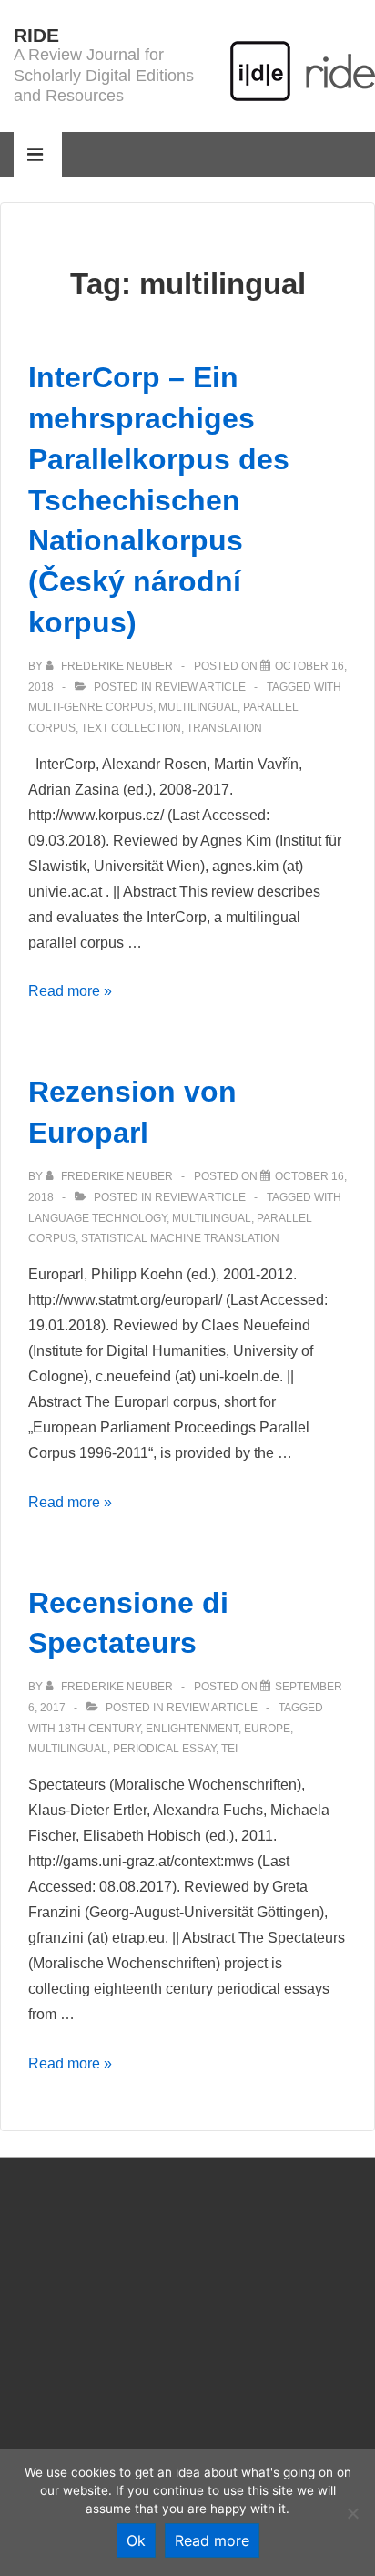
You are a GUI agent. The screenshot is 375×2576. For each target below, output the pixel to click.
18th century (99, 1729)
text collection (131, 728)
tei (229, 1749)
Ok (136, 2540)
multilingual (198, 707)
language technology (97, 1218)
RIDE (36, 35)
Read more (212, 2540)
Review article (200, 687)
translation (224, 728)
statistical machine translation (180, 1238)
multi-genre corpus (91, 707)
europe (267, 1729)
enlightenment (192, 1729)
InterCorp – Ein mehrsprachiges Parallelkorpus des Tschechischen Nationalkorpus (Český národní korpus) (159, 500)
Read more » (70, 991)
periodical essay (164, 1749)
